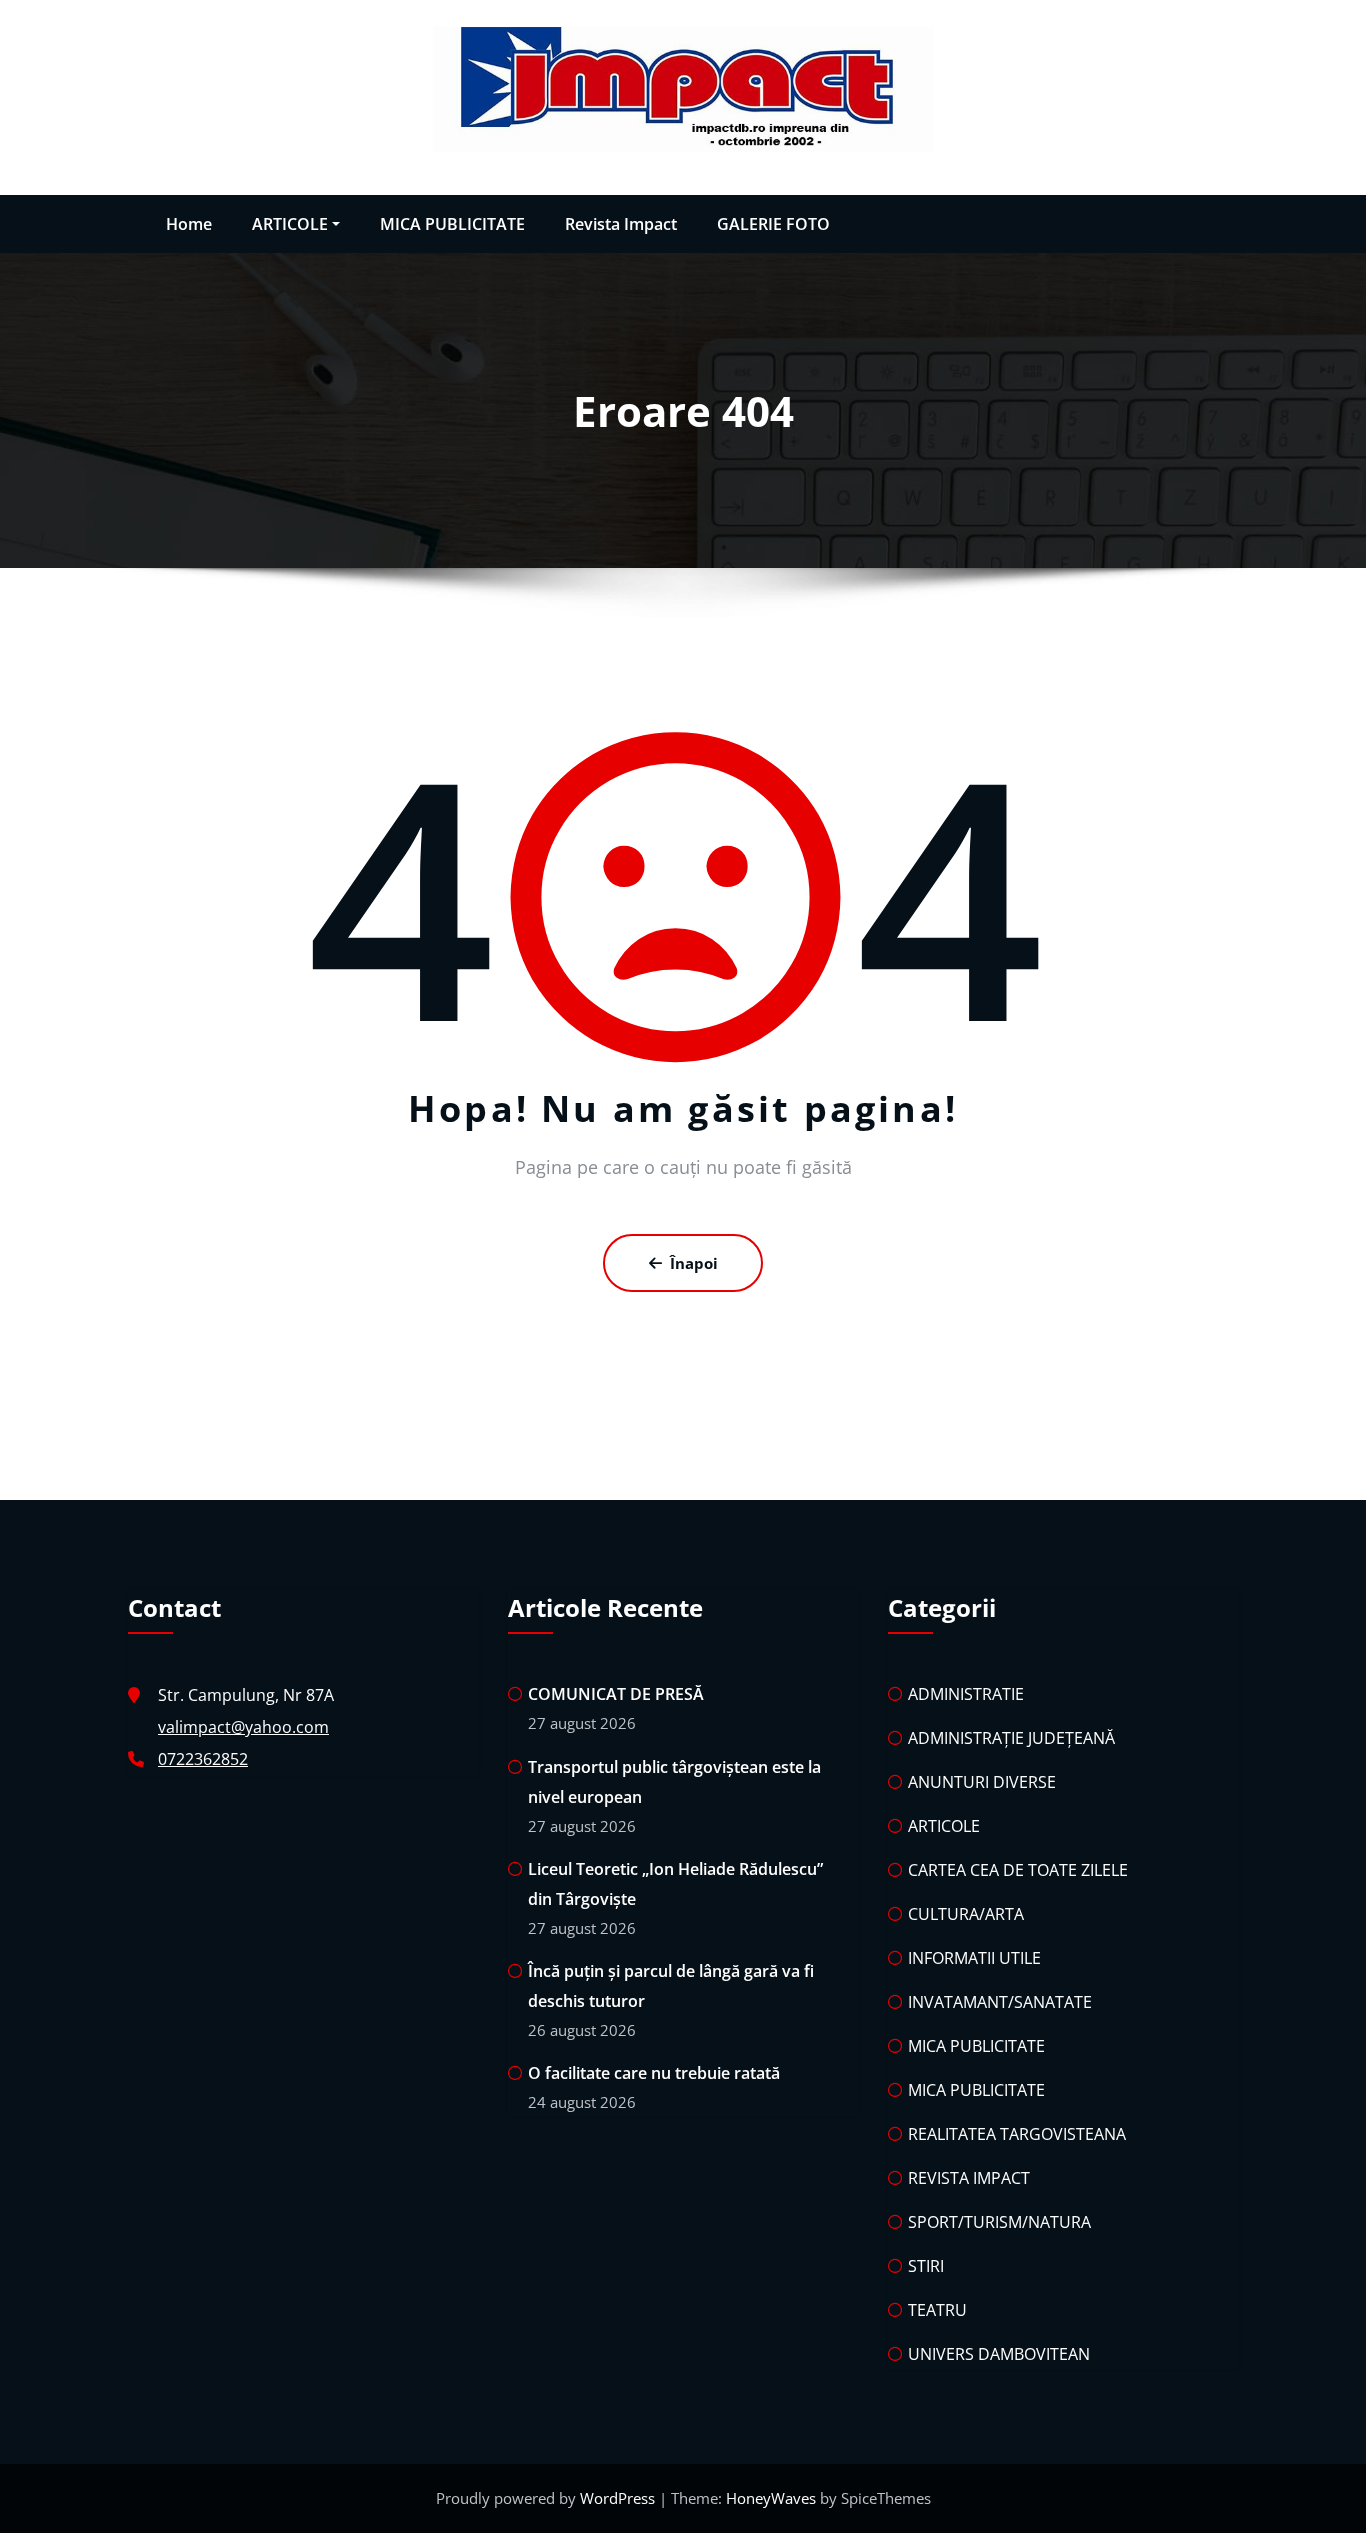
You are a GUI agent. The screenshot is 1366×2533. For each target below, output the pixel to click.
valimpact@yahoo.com (243, 1727)
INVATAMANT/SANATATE (1000, 2002)
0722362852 (203, 1759)
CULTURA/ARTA (966, 1914)
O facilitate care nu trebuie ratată (654, 2073)
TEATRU (937, 2310)
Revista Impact (621, 224)
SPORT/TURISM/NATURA (999, 2222)
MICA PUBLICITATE (452, 224)
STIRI (926, 2266)
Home (189, 224)
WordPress (619, 2498)
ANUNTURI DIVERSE (982, 1782)
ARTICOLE (290, 224)
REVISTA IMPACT (969, 2178)
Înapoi (694, 1263)
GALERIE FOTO (773, 224)
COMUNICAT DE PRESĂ (618, 1694)
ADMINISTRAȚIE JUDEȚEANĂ (1011, 1738)
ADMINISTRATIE (966, 1694)
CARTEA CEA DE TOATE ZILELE (1018, 1870)
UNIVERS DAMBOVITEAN (999, 2354)
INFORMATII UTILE (974, 1958)
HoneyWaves (771, 2498)
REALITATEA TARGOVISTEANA (1017, 2134)
